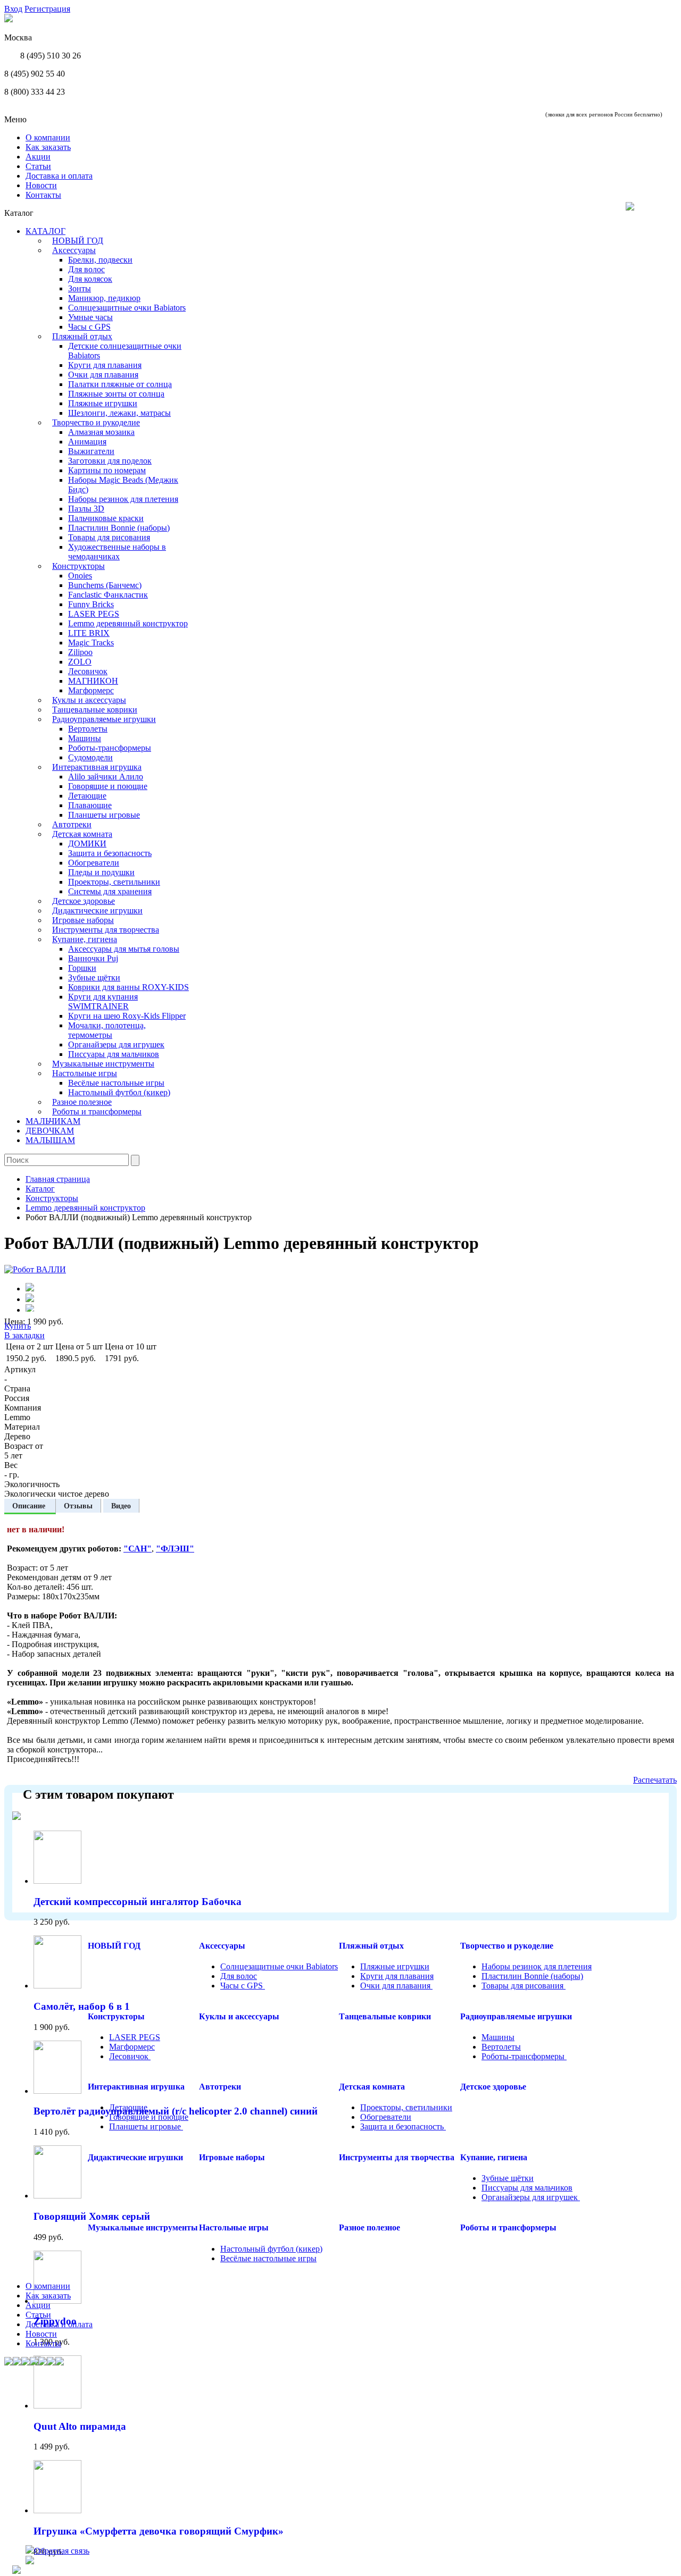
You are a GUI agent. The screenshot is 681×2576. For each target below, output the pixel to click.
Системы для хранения (110, 891)
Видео (121, 1506)
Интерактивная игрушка (97, 767)
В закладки (24, 1335)
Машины (85, 738)
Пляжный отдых (82, 336)
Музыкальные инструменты (103, 1064)
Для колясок (90, 279)
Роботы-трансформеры (110, 748)
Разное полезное (82, 1102)
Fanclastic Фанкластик (108, 595)
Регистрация (47, 9)
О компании (48, 137)
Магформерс (91, 690)
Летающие (87, 796)
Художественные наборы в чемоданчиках (117, 552)
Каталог (40, 1189)
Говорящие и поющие (108, 786)
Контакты (43, 195)
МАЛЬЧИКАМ (53, 1121)
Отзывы (78, 1506)
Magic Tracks (91, 643)
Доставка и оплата (59, 176)
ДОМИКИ (87, 844)
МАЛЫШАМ (50, 1140)
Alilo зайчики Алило (106, 777)
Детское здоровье (84, 901)
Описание (30, 1506)
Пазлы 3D (86, 509)
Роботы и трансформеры (97, 1111)
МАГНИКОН (93, 681)
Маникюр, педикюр (104, 298)
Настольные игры (85, 1073)
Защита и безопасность (110, 853)
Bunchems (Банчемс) (105, 585)
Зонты (80, 288)
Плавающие (90, 805)
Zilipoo (80, 652)
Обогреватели (94, 863)
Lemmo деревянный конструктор (128, 623)
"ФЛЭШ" (175, 1549)
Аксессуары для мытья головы (124, 949)
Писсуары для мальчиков (114, 1054)
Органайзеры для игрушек (116, 1044)
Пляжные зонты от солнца (116, 394)
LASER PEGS (94, 614)
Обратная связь (62, 2551)
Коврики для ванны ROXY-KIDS (128, 987)
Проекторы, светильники (114, 882)
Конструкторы (78, 566)
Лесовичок (88, 671)
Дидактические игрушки (97, 911)
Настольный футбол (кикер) (119, 1092)
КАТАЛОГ (45, 231)
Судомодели (90, 757)
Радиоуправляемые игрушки (104, 719)
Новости (41, 185)
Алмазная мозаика (101, 432)
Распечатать (655, 1780)
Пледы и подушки (101, 872)
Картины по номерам (107, 470)
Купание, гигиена (85, 939)
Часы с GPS (89, 327)
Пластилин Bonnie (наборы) (119, 528)
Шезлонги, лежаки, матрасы (119, 413)
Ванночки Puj (93, 958)
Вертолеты (88, 729)
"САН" (138, 1549)
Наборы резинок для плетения (123, 499)
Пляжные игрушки (103, 403)
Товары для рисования (109, 537)
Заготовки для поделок (110, 461)
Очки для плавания (103, 375)
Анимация (87, 442)
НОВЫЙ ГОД (78, 241)
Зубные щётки (94, 977)
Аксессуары (74, 250)
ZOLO (80, 662)
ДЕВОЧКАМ (50, 1131)
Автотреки (72, 824)
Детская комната (82, 834)
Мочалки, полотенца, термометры (107, 1030)
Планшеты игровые (104, 815)
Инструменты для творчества (106, 930)
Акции (38, 157)
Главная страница (58, 1179)
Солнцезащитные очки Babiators (127, 308)
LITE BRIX (89, 633)
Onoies (80, 576)
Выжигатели (91, 451)
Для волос (86, 269)
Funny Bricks (91, 604)
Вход (13, 9)
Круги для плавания (105, 365)
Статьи (38, 166)
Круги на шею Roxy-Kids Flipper (127, 1016)
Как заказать (48, 147)
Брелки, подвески (100, 260)
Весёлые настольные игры (116, 1083)
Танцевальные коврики (95, 710)
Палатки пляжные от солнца (120, 384)
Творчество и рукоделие (96, 422)
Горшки (82, 968)
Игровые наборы (83, 920)
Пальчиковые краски (106, 518)
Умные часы (90, 317)
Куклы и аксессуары (89, 700)
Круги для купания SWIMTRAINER (103, 1001)
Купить (18, 1326)
